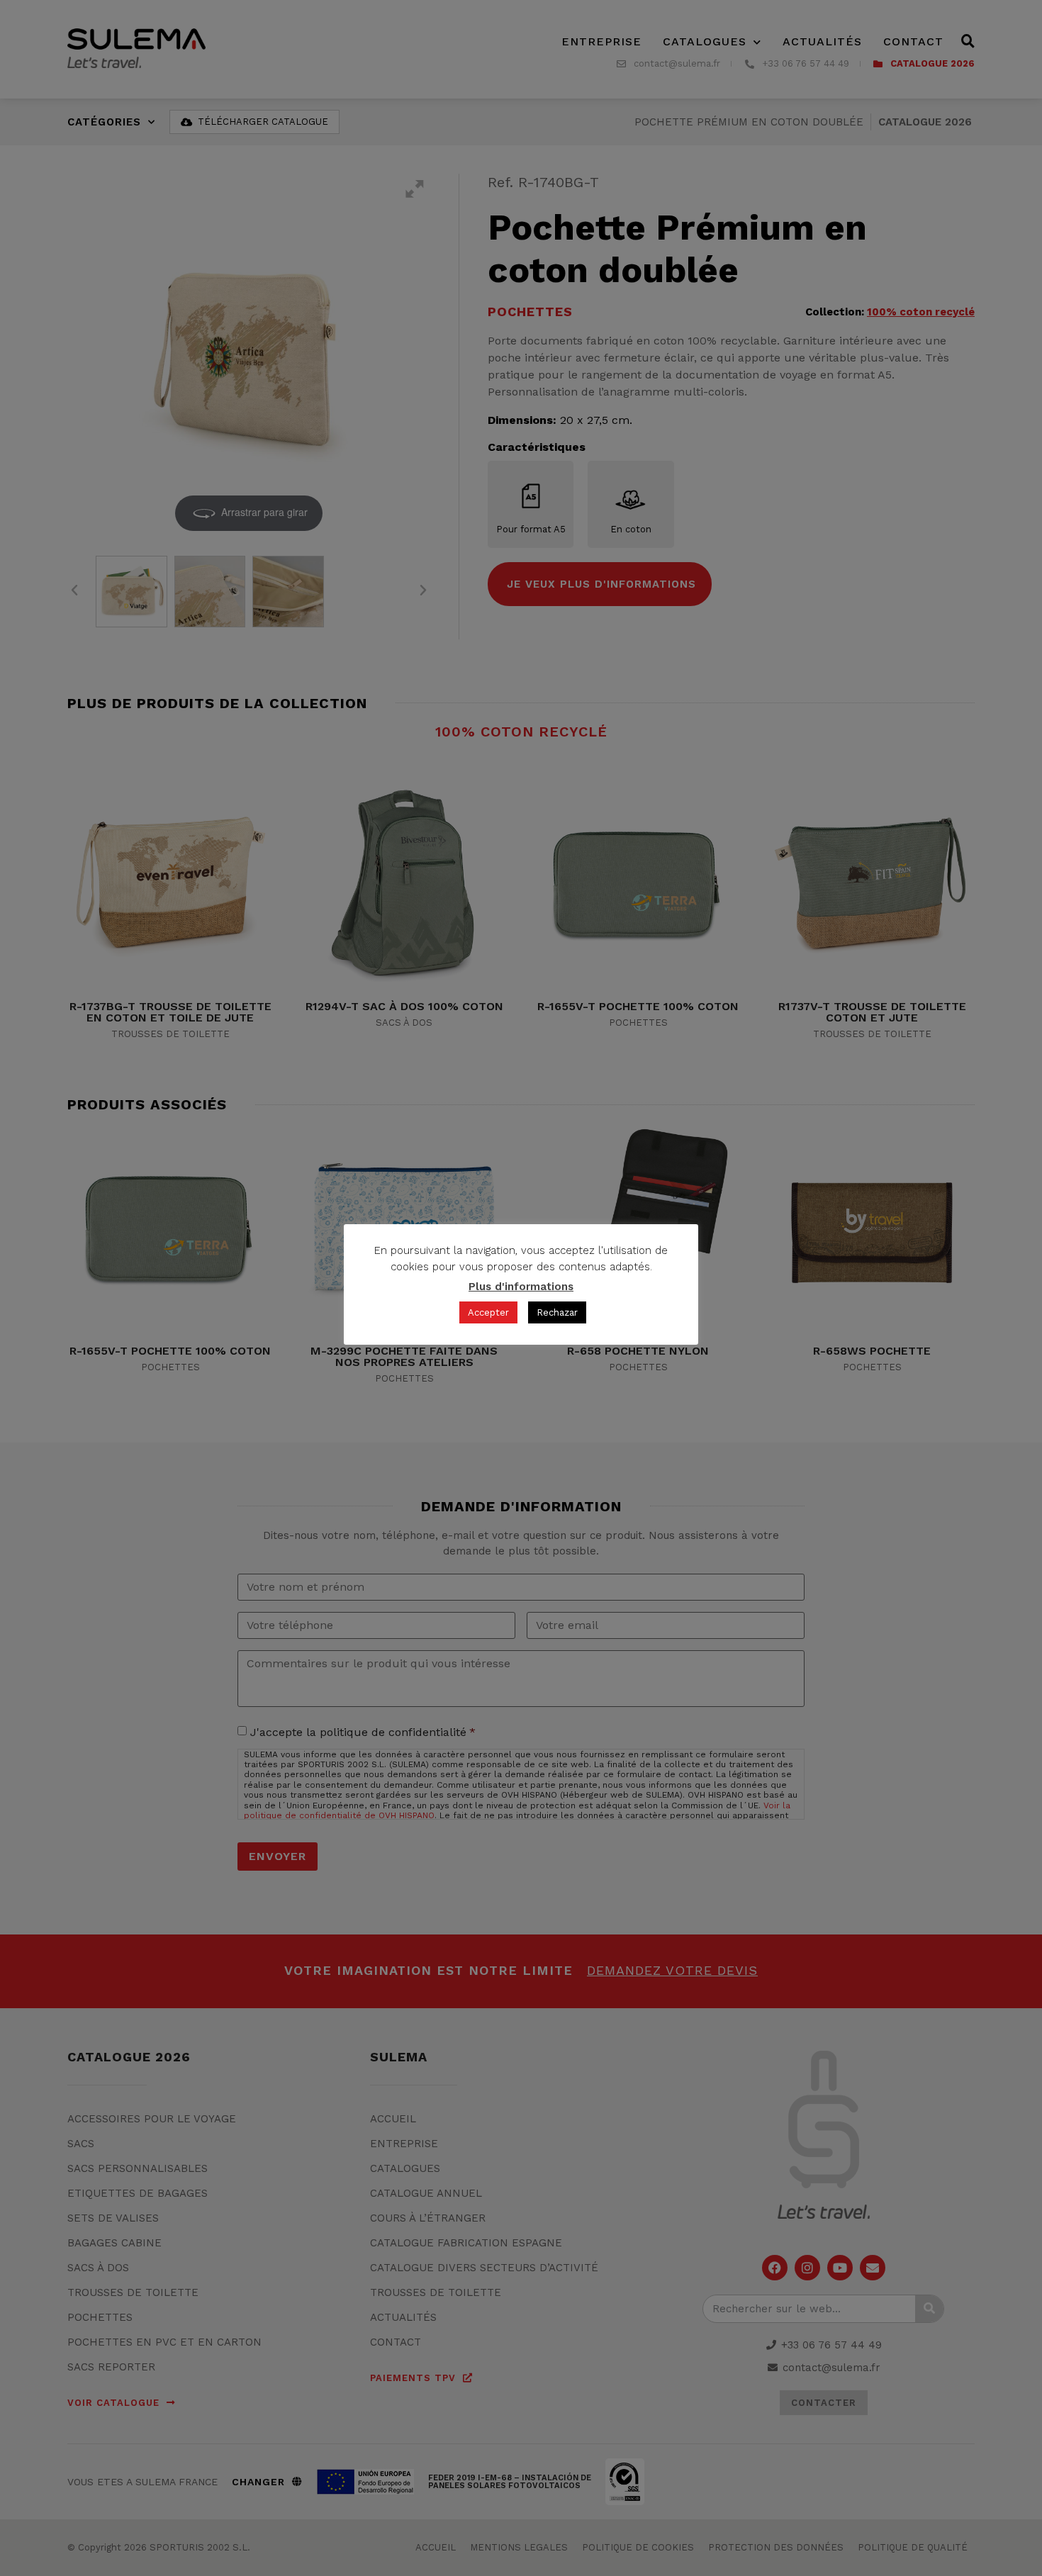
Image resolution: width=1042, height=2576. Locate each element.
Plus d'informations (521, 1287)
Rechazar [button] (557, 1312)
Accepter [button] (488, 1312)
